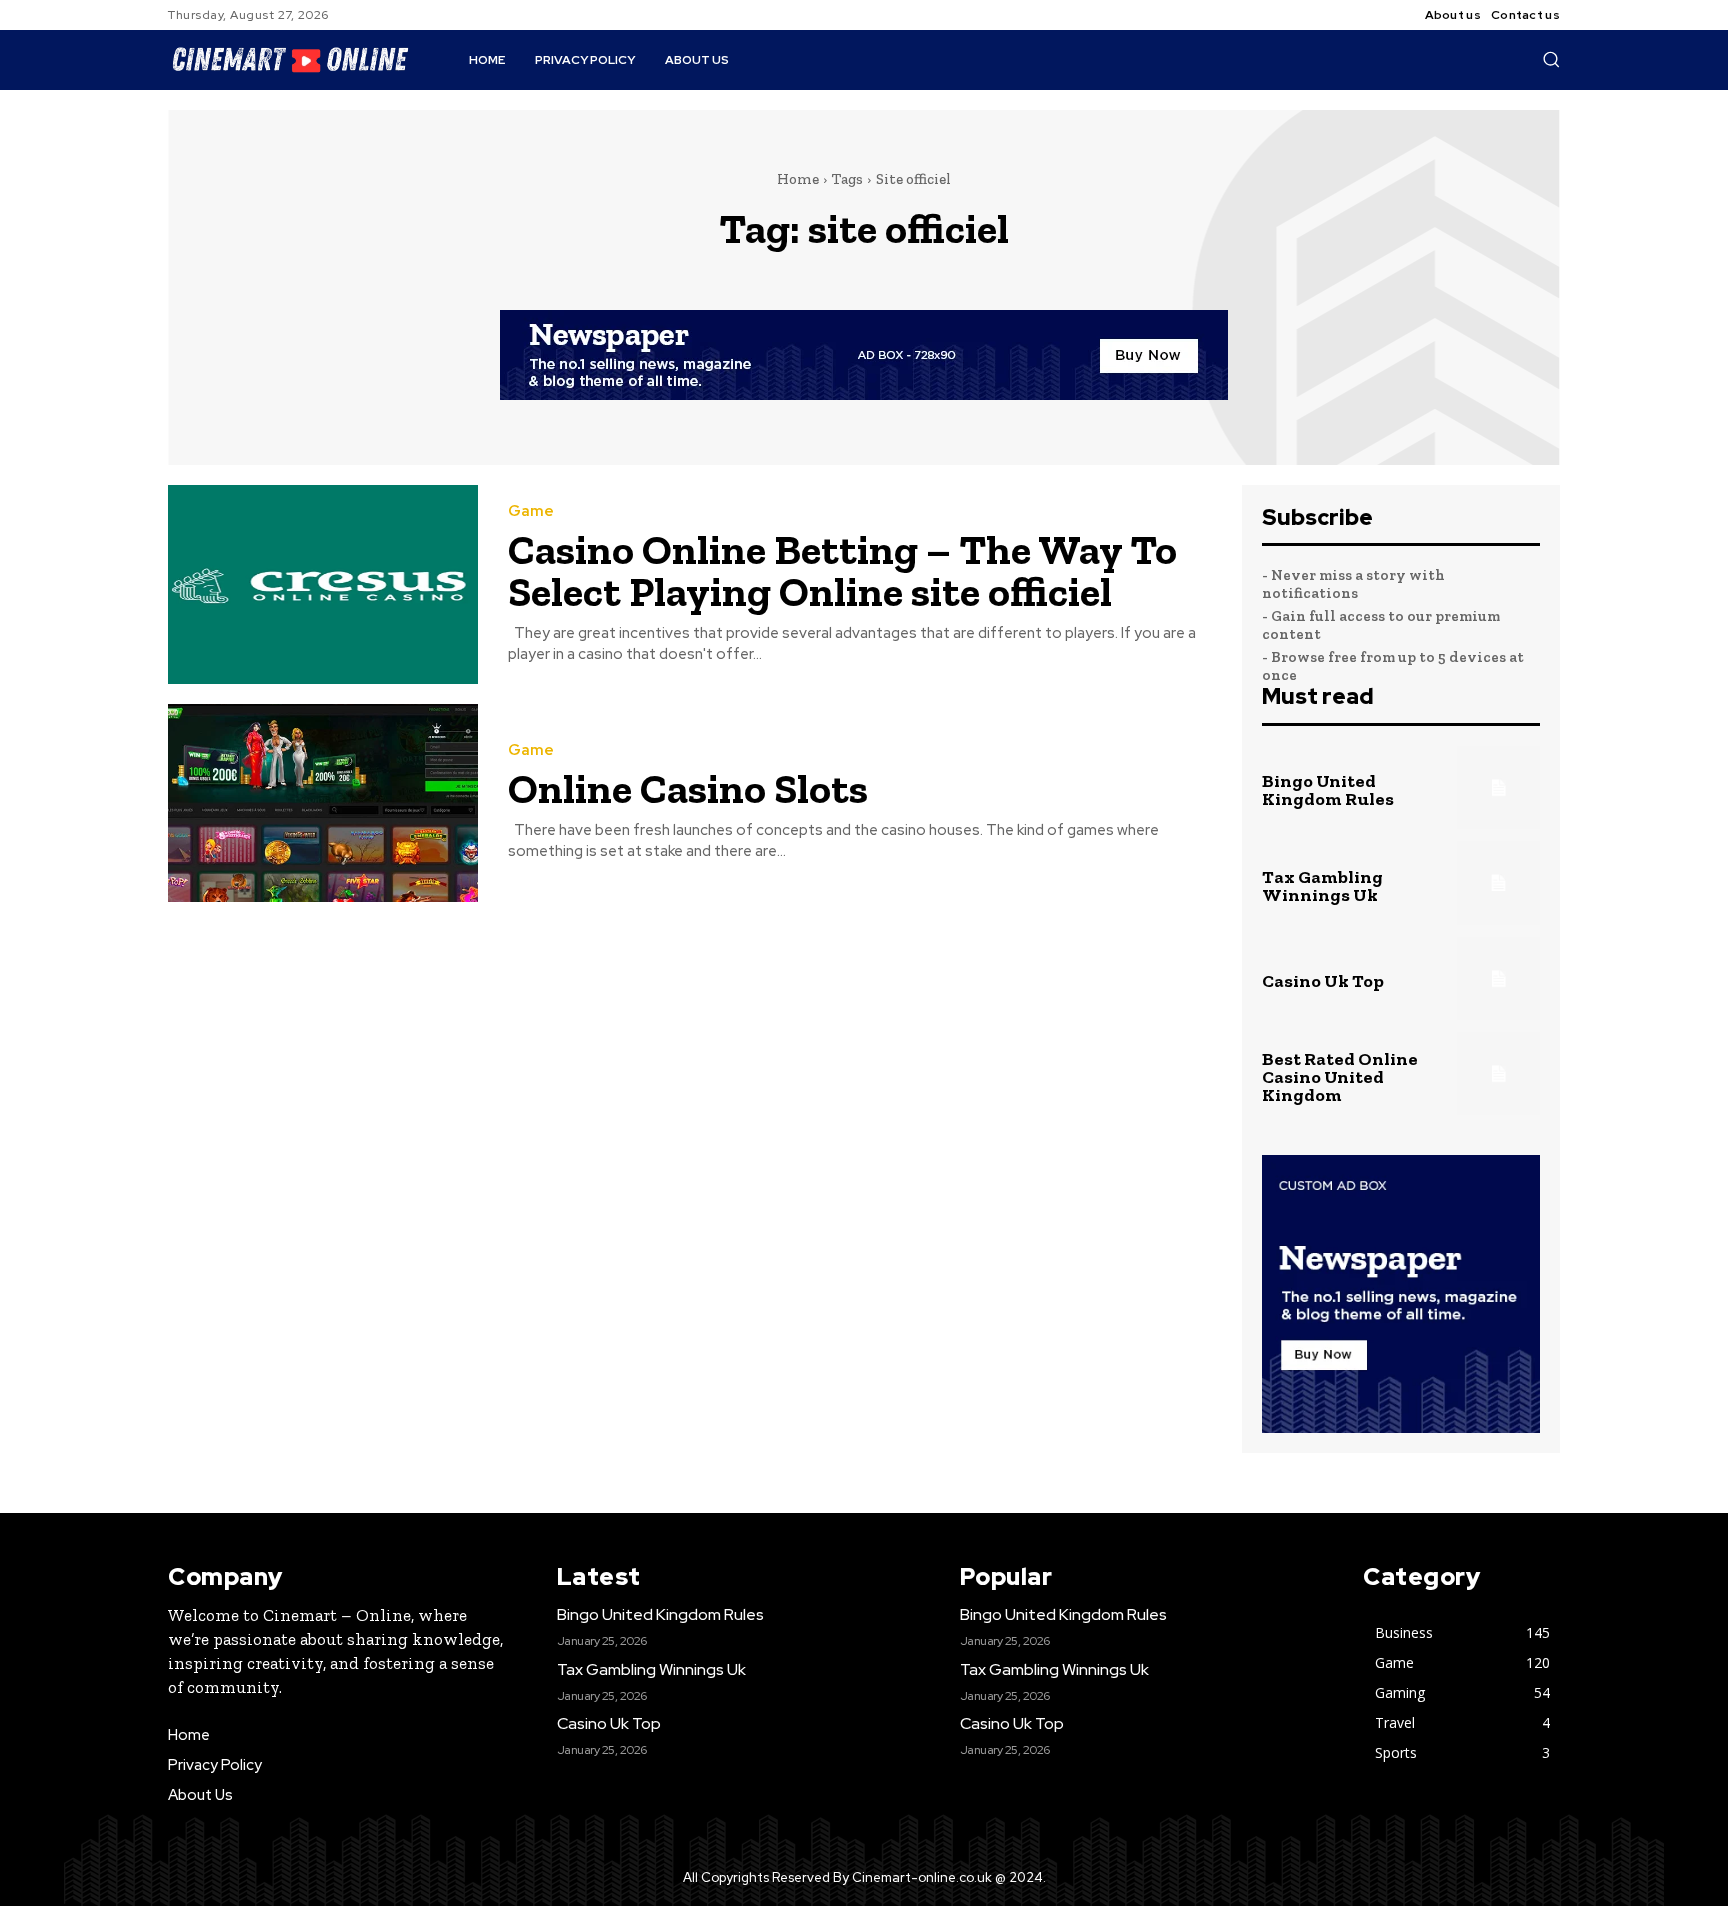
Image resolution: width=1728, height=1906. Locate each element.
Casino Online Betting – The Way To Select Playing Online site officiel (842, 570)
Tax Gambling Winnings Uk (1322, 886)
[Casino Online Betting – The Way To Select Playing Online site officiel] (323, 584)
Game (531, 511)
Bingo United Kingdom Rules (1328, 790)
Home (798, 179)
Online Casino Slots (688, 788)
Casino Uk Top (1323, 981)
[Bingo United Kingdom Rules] (1498, 787)
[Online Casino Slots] (323, 803)
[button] (1551, 59)
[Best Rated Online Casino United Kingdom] (1498, 1073)
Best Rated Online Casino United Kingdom (1340, 1077)
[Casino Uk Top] (1498, 978)
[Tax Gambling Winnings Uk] (1498, 882)
